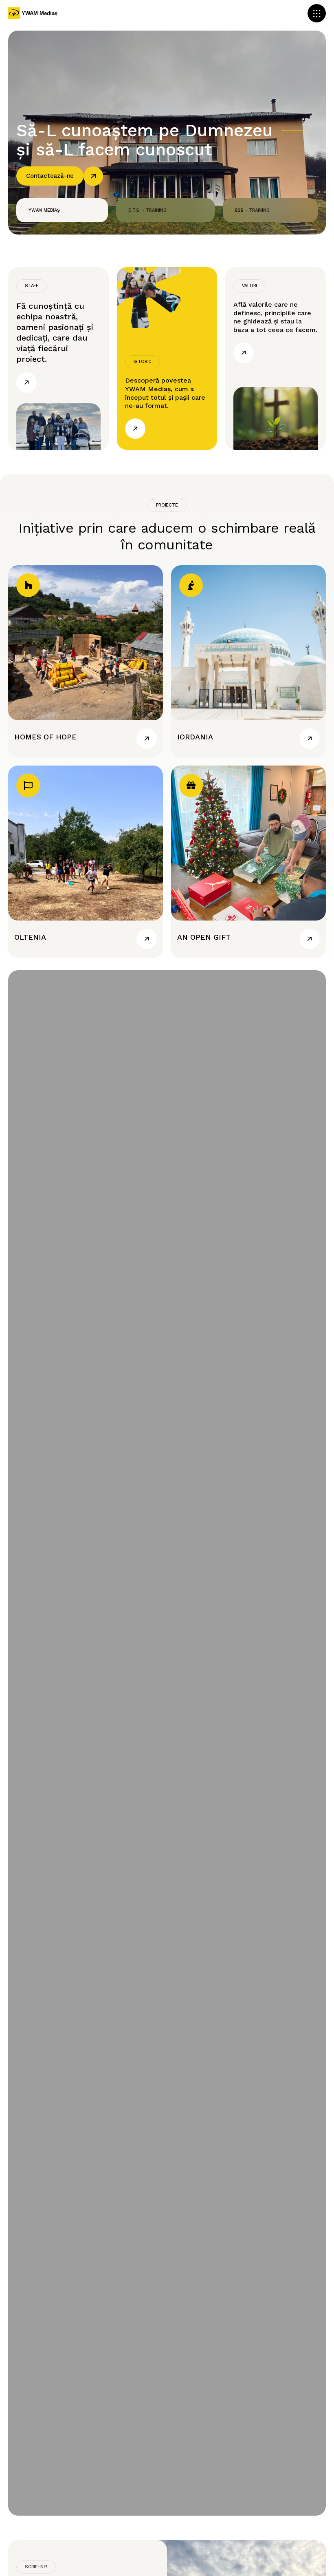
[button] (317, 13)
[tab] (62, 210)
